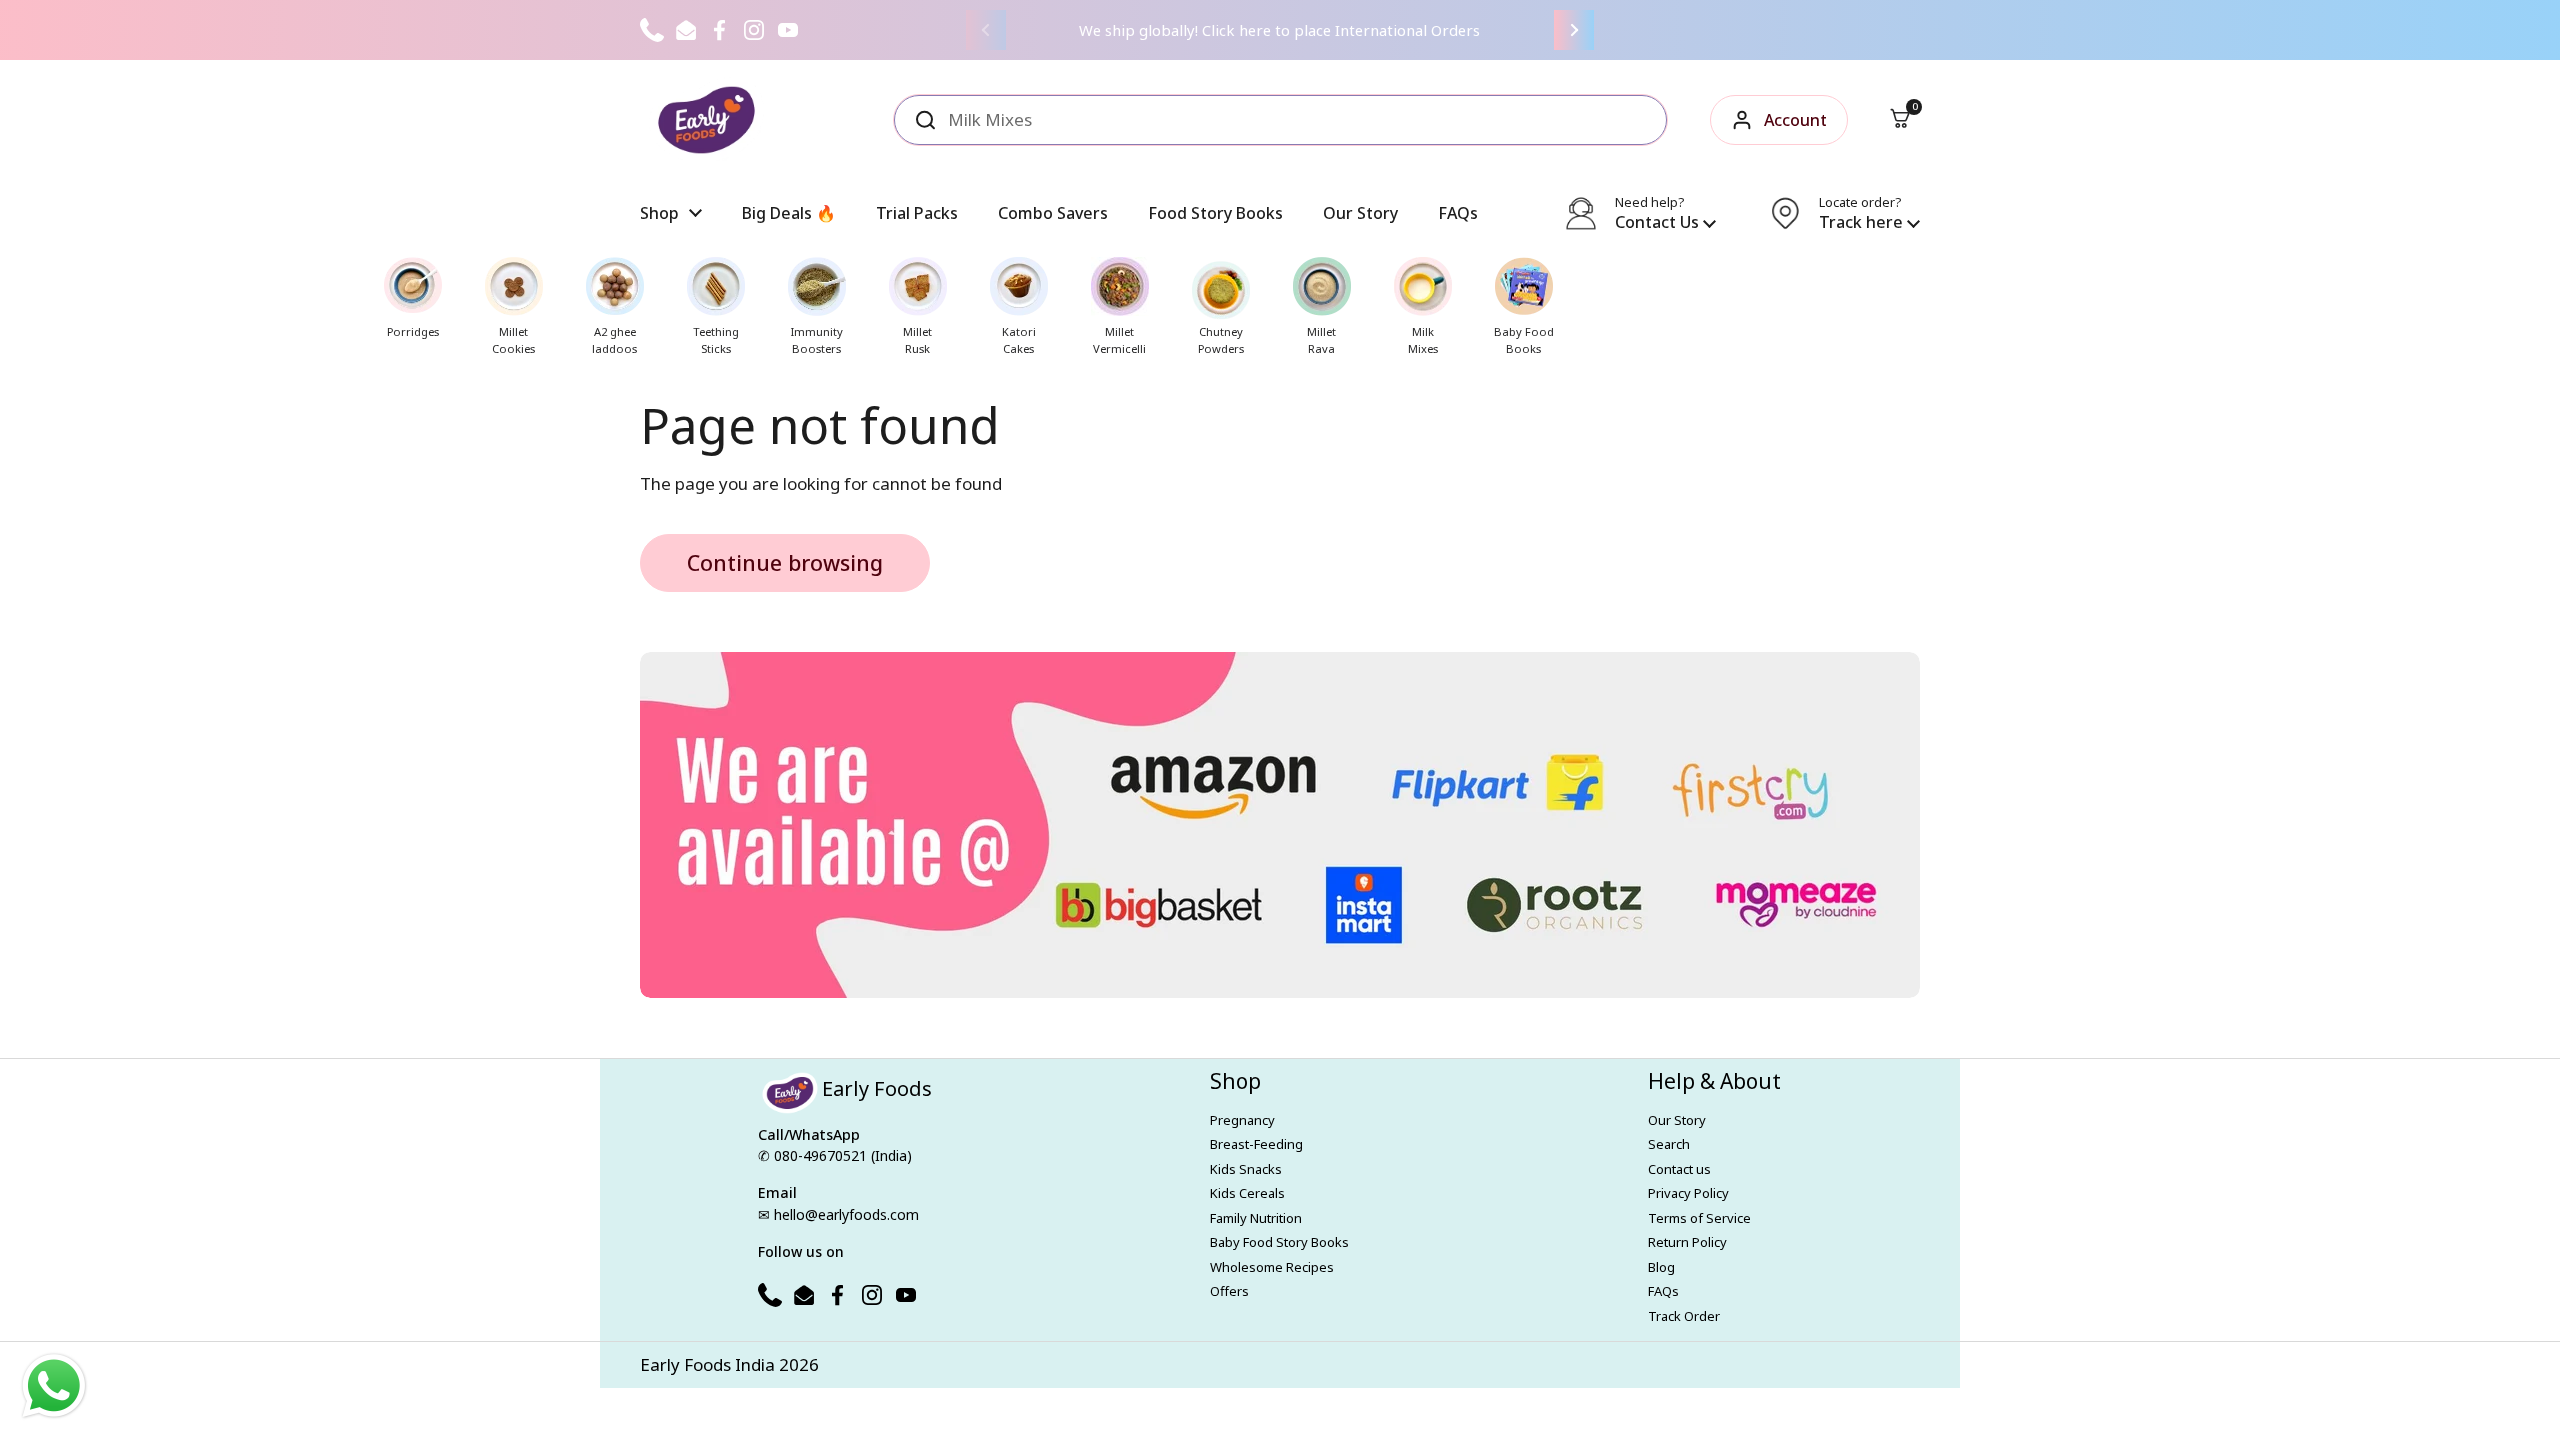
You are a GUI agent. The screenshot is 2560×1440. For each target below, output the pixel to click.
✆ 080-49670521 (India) (835, 1155)
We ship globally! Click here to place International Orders (1279, 30)
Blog (1661, 1267)
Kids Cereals (1247, 1193)
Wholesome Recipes (1272, 1267)
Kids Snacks (1246, 1169)
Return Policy (1687, 1242)
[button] (1900, 120)
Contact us (1679, 1169)
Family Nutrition (1256, 1218)
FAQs (1663, 1291)
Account (1795, 120)
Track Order (1684, 1316)
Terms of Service (1699, 1218)
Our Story (1677, 1120)
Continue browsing (785, 562)
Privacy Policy (1688, 1193)
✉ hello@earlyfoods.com (838, 1214)
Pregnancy (1242, 1120)
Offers (1229, 1291)
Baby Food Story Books (1279, 1242)
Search (1669, 1144)
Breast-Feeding (1256, 1144)
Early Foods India (707, 1364)
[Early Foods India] (706, 120)
